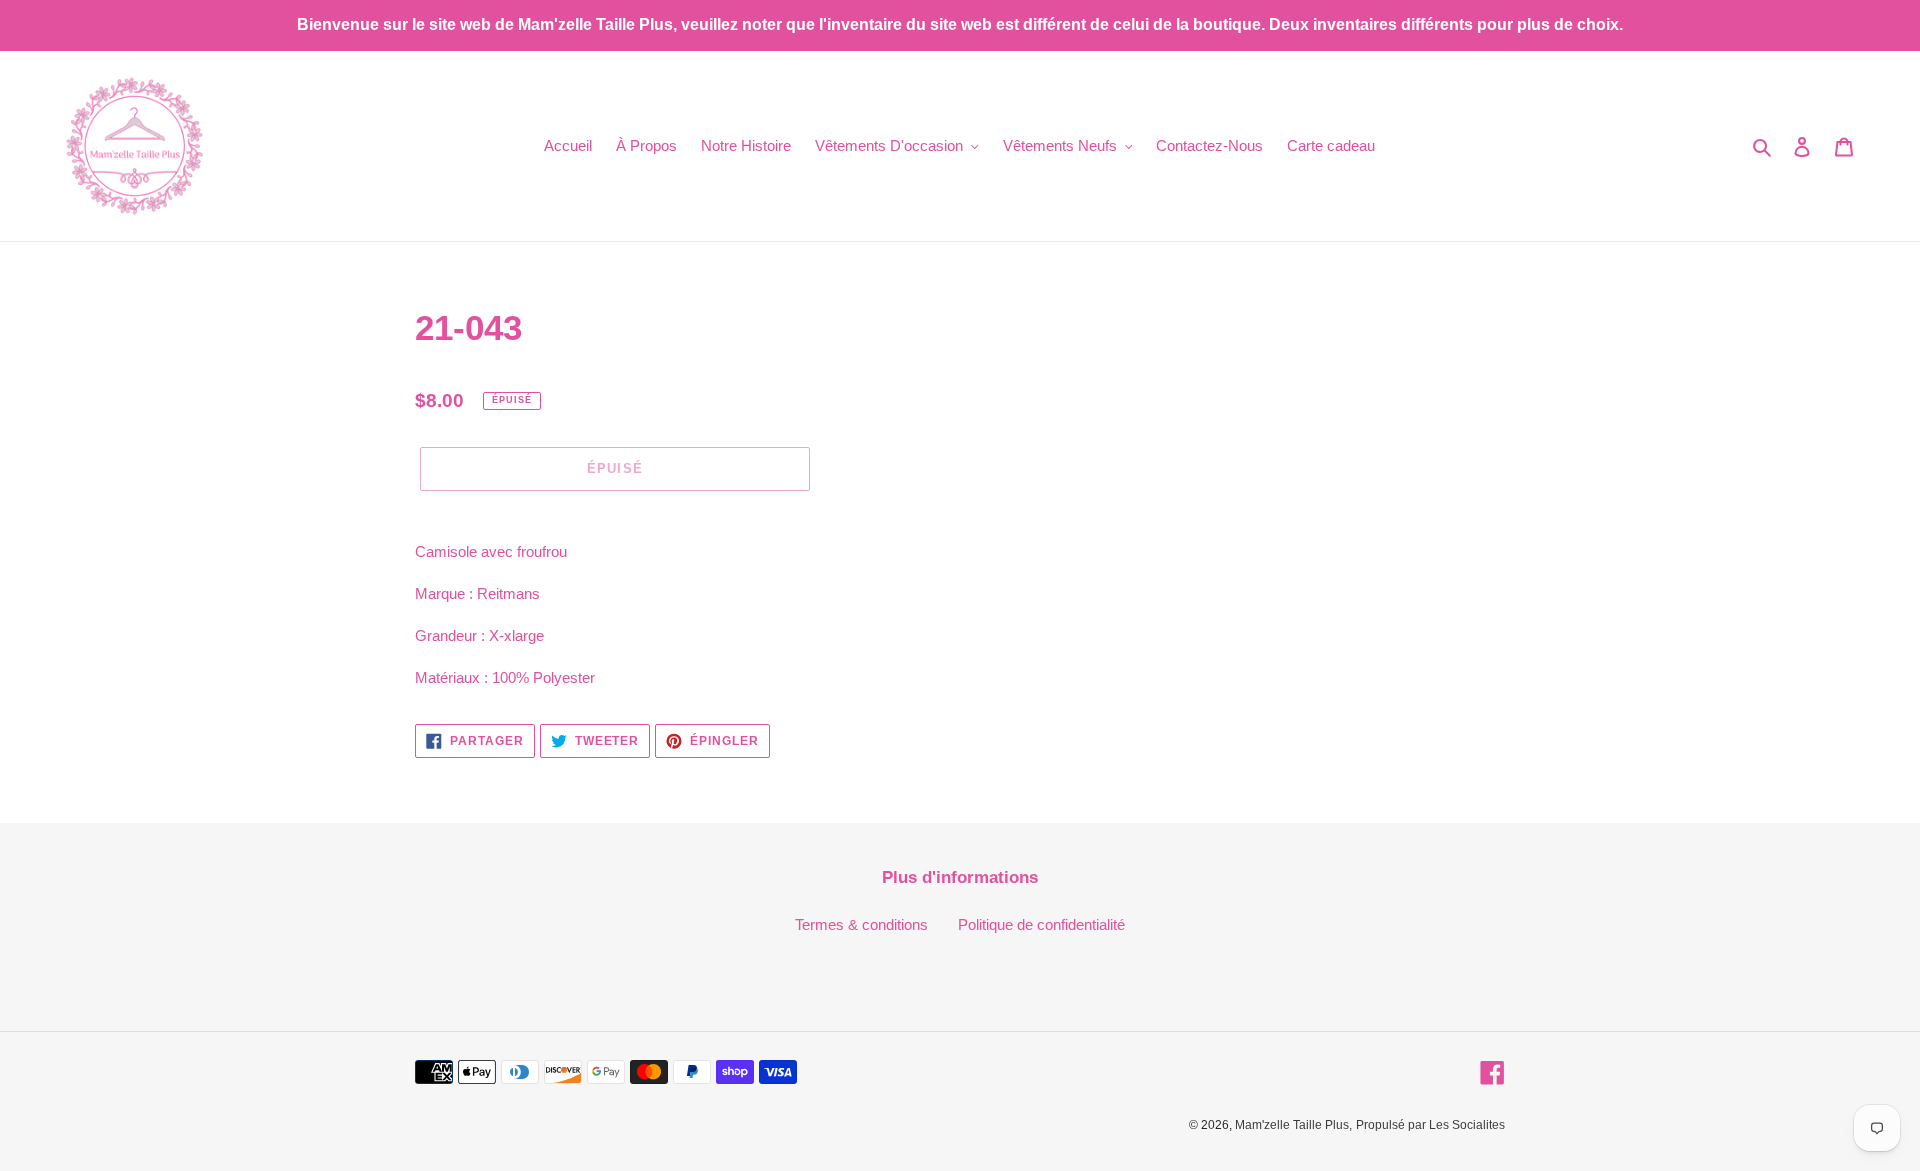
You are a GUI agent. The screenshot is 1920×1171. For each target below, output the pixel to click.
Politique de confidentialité (1041, 924)
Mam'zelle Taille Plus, (1293, 1125)
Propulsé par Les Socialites (1430, 1125)
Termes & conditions (861, 924)
